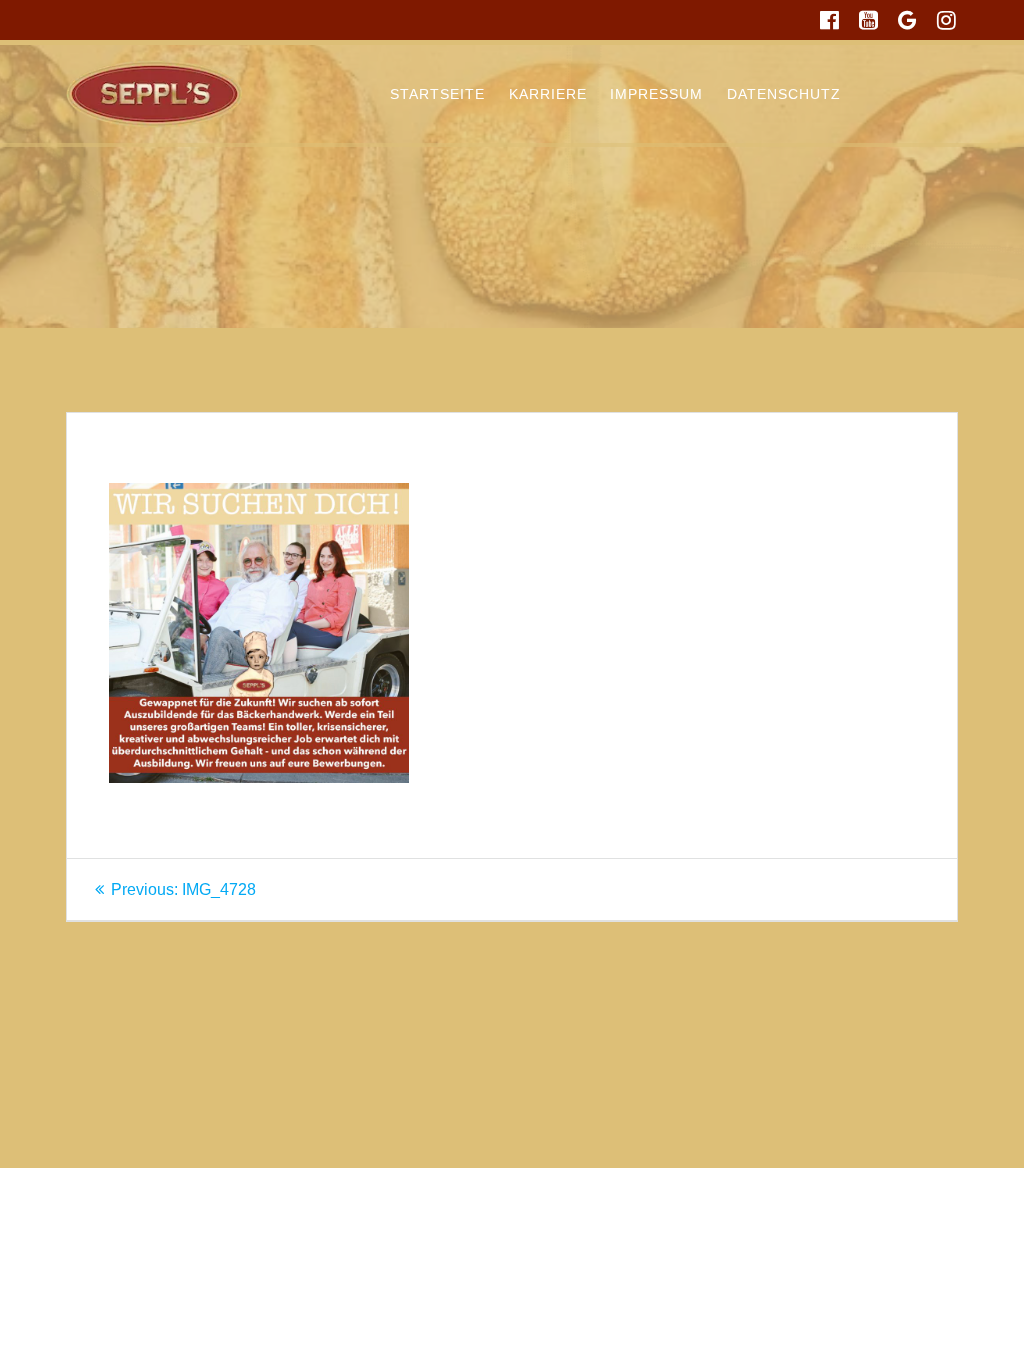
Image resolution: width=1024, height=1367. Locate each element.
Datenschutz (784, 94)
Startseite (437, 94)
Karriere (548, 94)
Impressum (656, 94)
